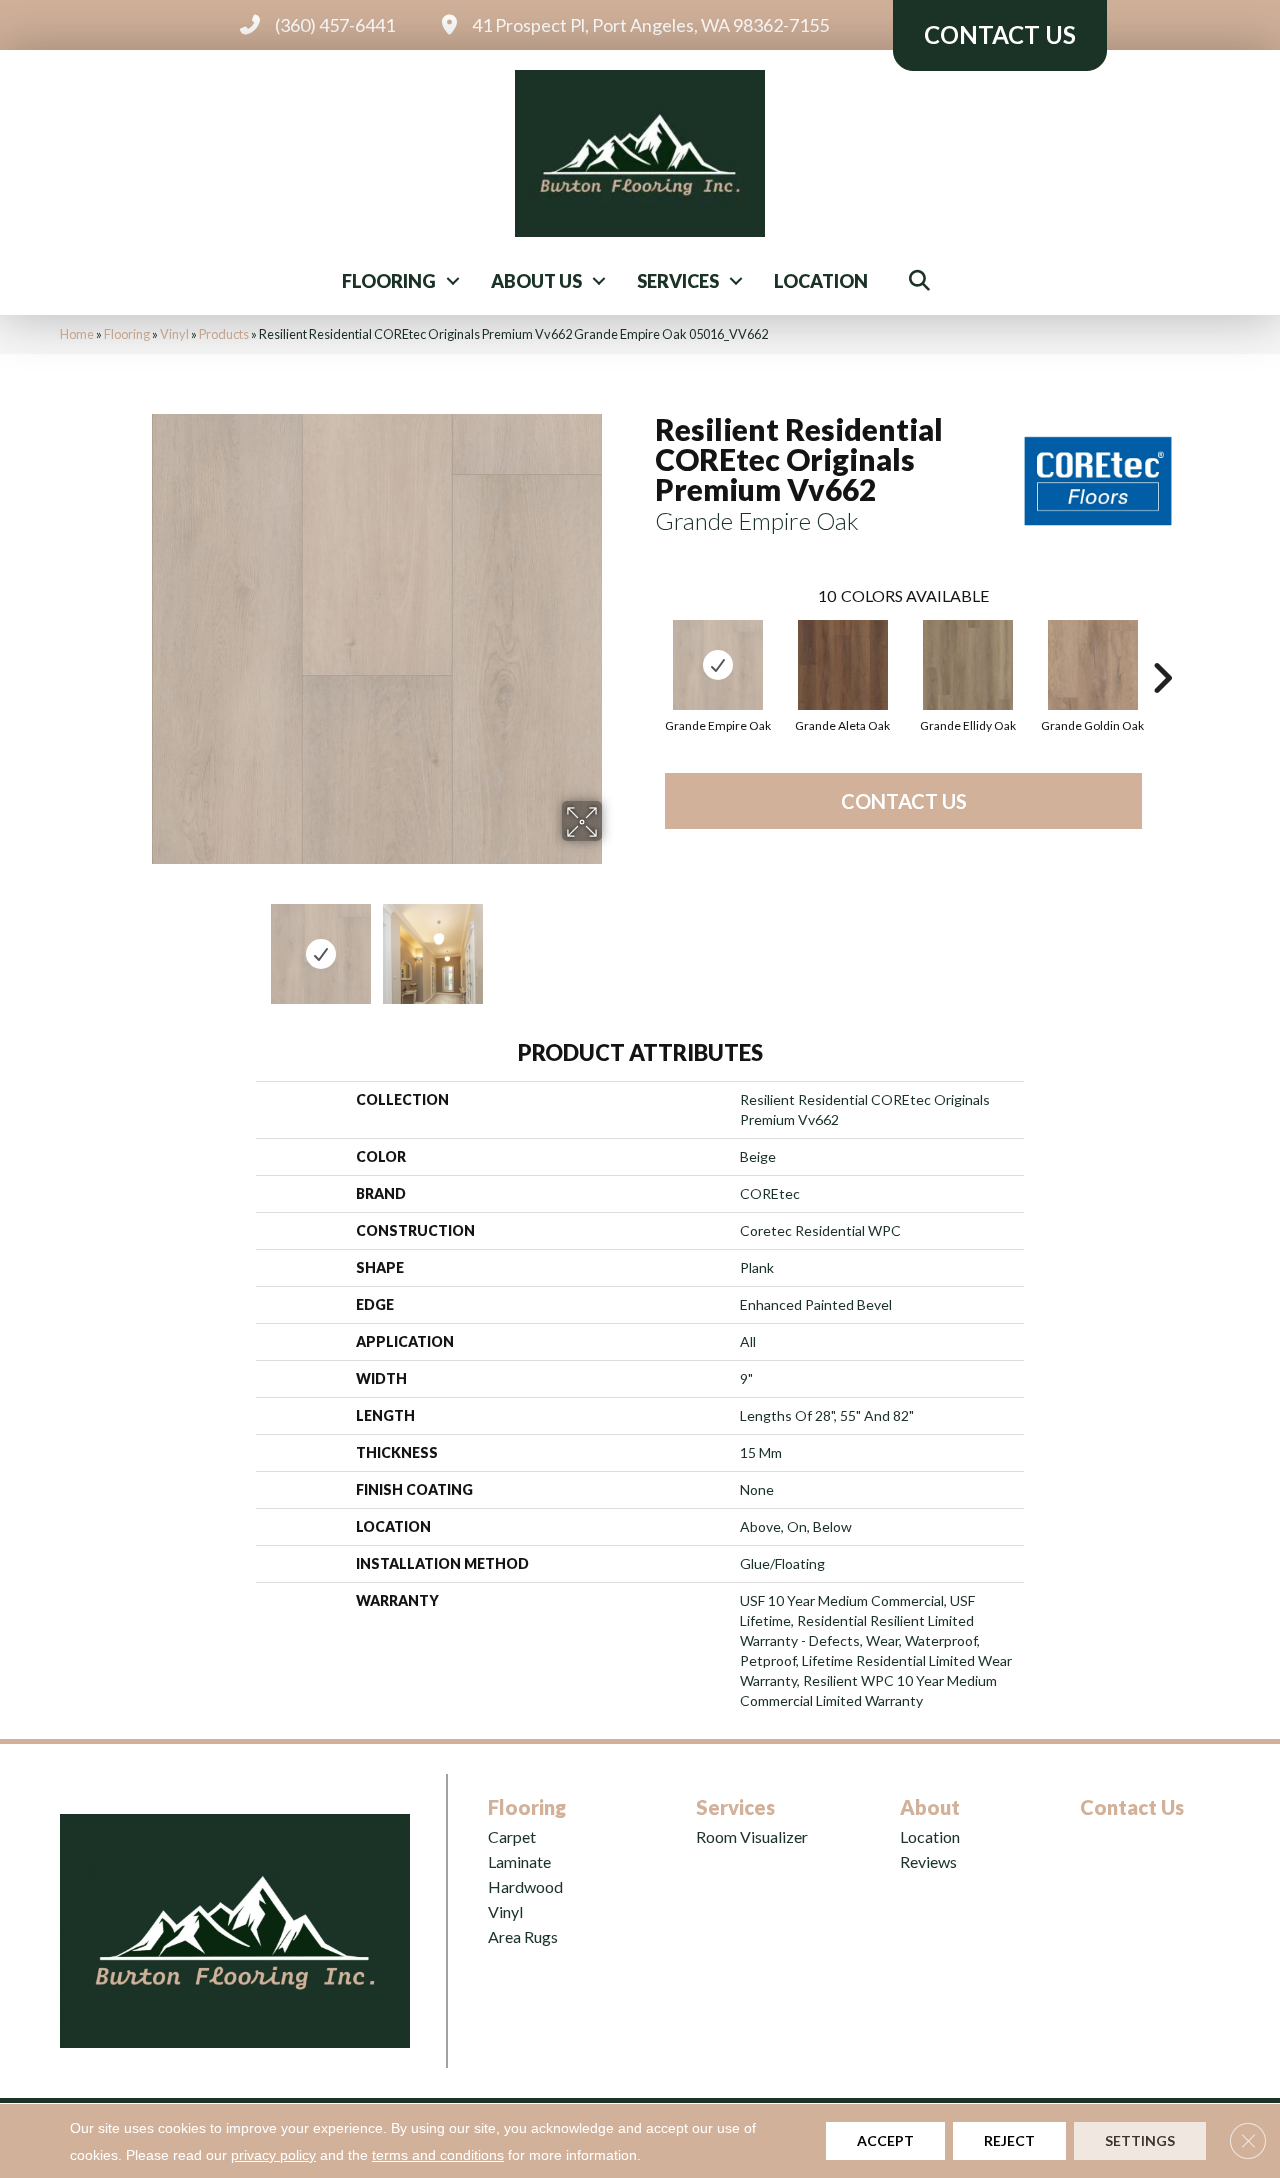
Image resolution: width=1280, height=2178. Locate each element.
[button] (453, 281)
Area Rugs (523, 1936)
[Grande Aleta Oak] (843, 665)
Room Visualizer (752, 1836)
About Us (536, 281)
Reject (1009, 2140)
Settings (1140, 2140)
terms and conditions (438, 2155)
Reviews (928, 1861)
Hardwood (525, 1886)
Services (678, 281)
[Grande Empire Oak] (718, 665)
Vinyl (174, 334)
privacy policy (273, 2155)
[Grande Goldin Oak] (1093, 665)
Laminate (519, 1861)
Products (224, 334)
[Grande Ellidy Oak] (968, 665)
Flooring (389, 281)
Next (615, 944)
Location (821, 281)
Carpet (512, 1836)
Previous (138, 944)
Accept (885, 2140)
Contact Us (904, 801)
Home (77, 334)
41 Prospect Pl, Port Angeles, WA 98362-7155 (650, 25)
